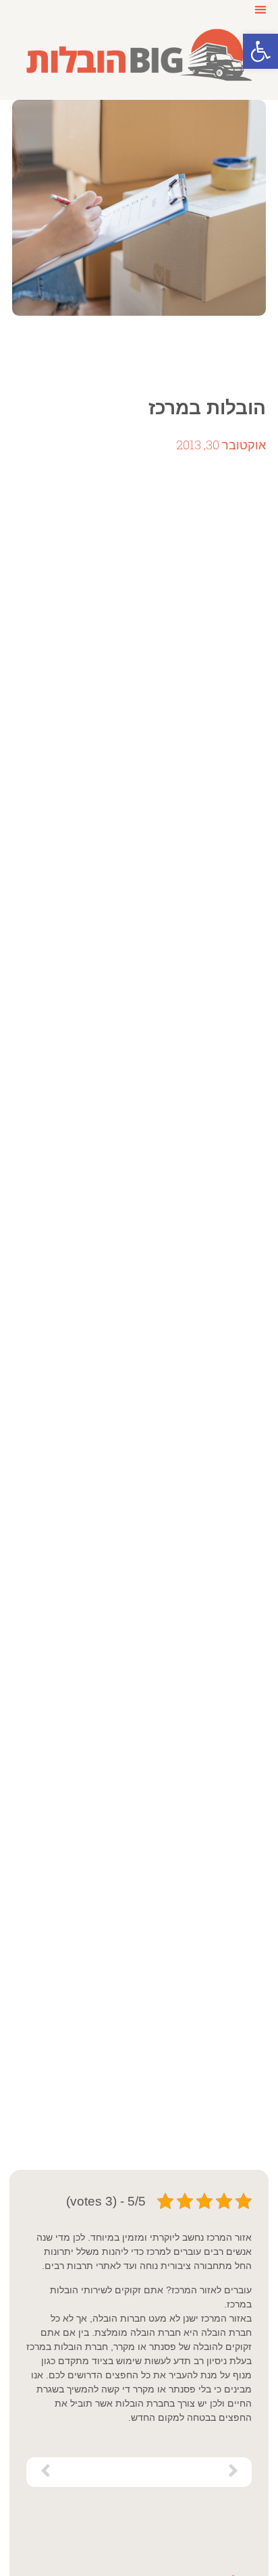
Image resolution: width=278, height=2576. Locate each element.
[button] (260, 51)
